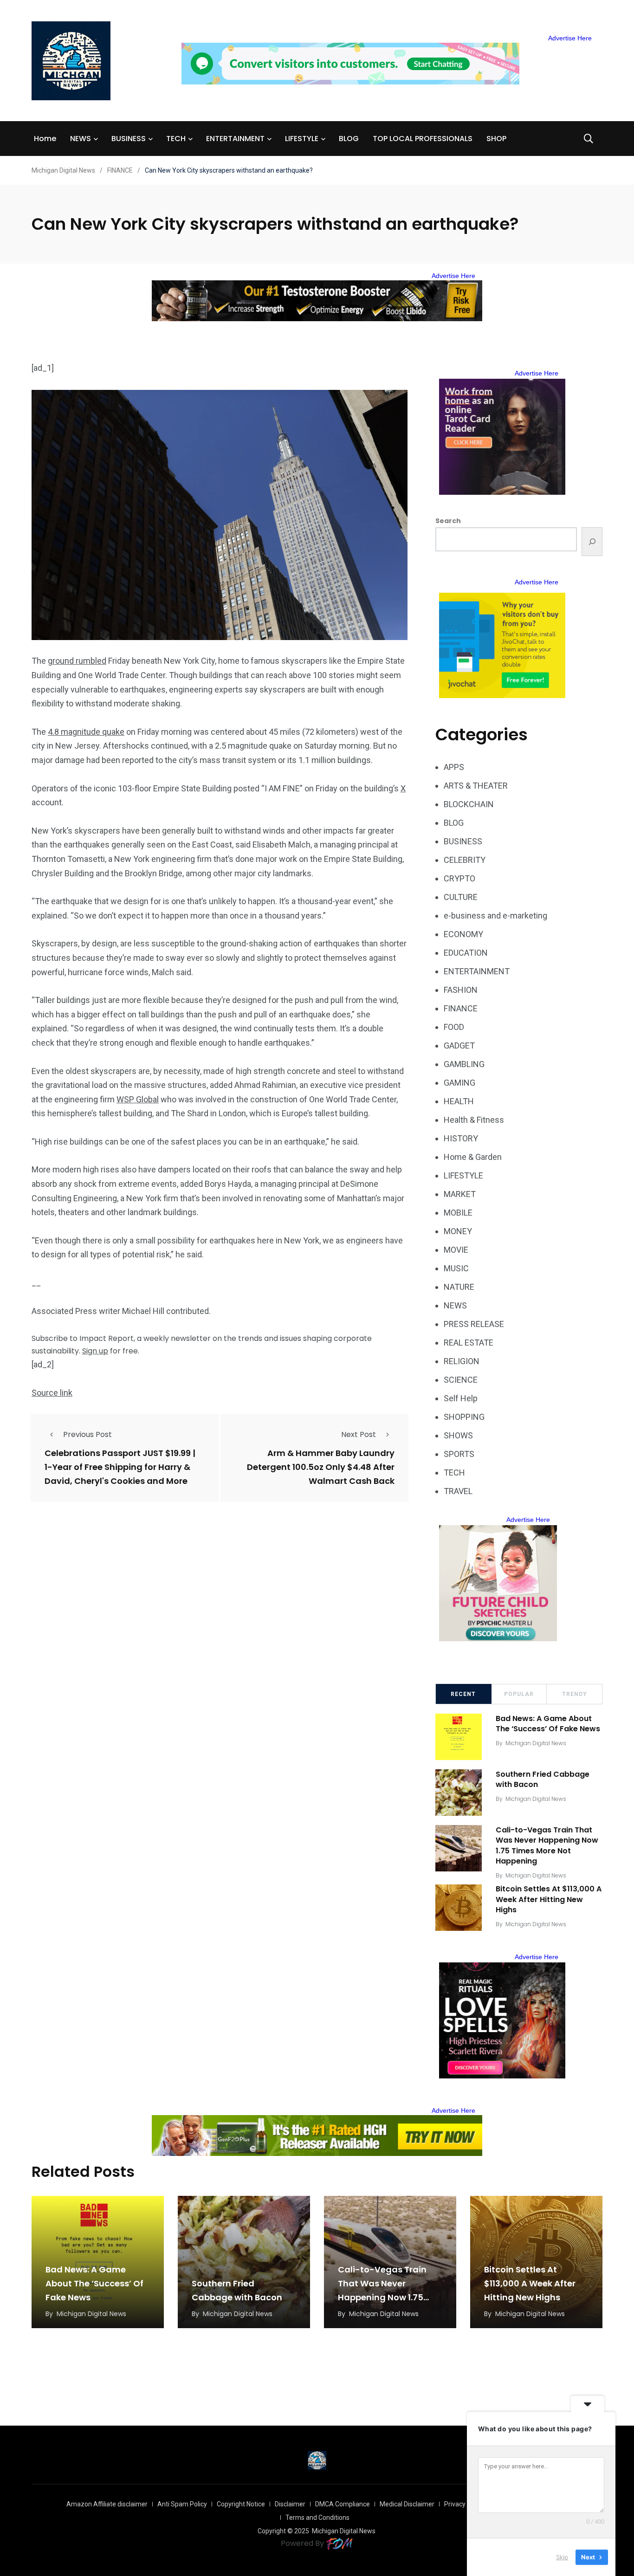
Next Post (359, 1434)
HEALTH (459, 1101)
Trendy (575, 1694)
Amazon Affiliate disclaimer (107, 2504)
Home (45, 139)
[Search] (592, 542)
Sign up (95, 1351)
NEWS (81, 139)
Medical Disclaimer (407, 2504)
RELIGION (462, 1361)
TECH (176, 139)
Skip (562, 2557)
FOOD (454, 1027)
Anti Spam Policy (182, 2504)
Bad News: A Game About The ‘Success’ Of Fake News (548, 1724)
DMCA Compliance (343, 2504)
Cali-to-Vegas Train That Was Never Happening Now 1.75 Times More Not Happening (547, 1845)
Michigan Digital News (536, 1743)
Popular (519, 1694)
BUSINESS (129, 139)
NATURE (459, 1287)
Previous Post (87, 1434)
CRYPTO (459, 878)
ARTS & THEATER (476, 786)
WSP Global (138, 1099)
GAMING (459, 1083)
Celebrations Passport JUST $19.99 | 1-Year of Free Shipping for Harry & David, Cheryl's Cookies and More (120, 1467)
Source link (52, 1393)
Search (448, 521)
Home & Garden (473, 1157)
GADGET (459, 1045)
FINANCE (461, 1008)
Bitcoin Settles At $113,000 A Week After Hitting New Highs (549, 1900)
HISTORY (461, 1138)
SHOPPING (464, 1417)
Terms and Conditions (317, 2518)
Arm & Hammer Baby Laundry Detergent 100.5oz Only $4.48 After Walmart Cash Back (321, 1467)
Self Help (461, 1398)
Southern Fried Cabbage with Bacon (543, 1779)
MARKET (460, 1194)
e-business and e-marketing (495, 916)
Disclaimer (290, 2504)
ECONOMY (463, 934)
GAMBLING (464, 1064)
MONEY (458, 1231)
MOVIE (456, 1250)
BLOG (349, 139)
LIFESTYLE (302, 139)
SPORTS (459, 1454)
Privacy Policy (464, 2504)
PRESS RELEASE (474, 1324)
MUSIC (456, 1268)
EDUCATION (466, 953)
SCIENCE (461, 1380)
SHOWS (458, 1435)
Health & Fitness (474, 1120)
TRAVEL (458, 1491)
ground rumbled (77, 661)
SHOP (496, 139)
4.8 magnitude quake (86, 732)
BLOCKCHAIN (469, 804)
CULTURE (461, 897)
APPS (454, 767)
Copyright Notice (241, 2504)
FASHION (461, 990)
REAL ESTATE (469, 1343)
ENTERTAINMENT (235, 139)
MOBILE (458, 1213)
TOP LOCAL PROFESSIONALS (423, 139)
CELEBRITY (465, 860)
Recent (463, 1694)
